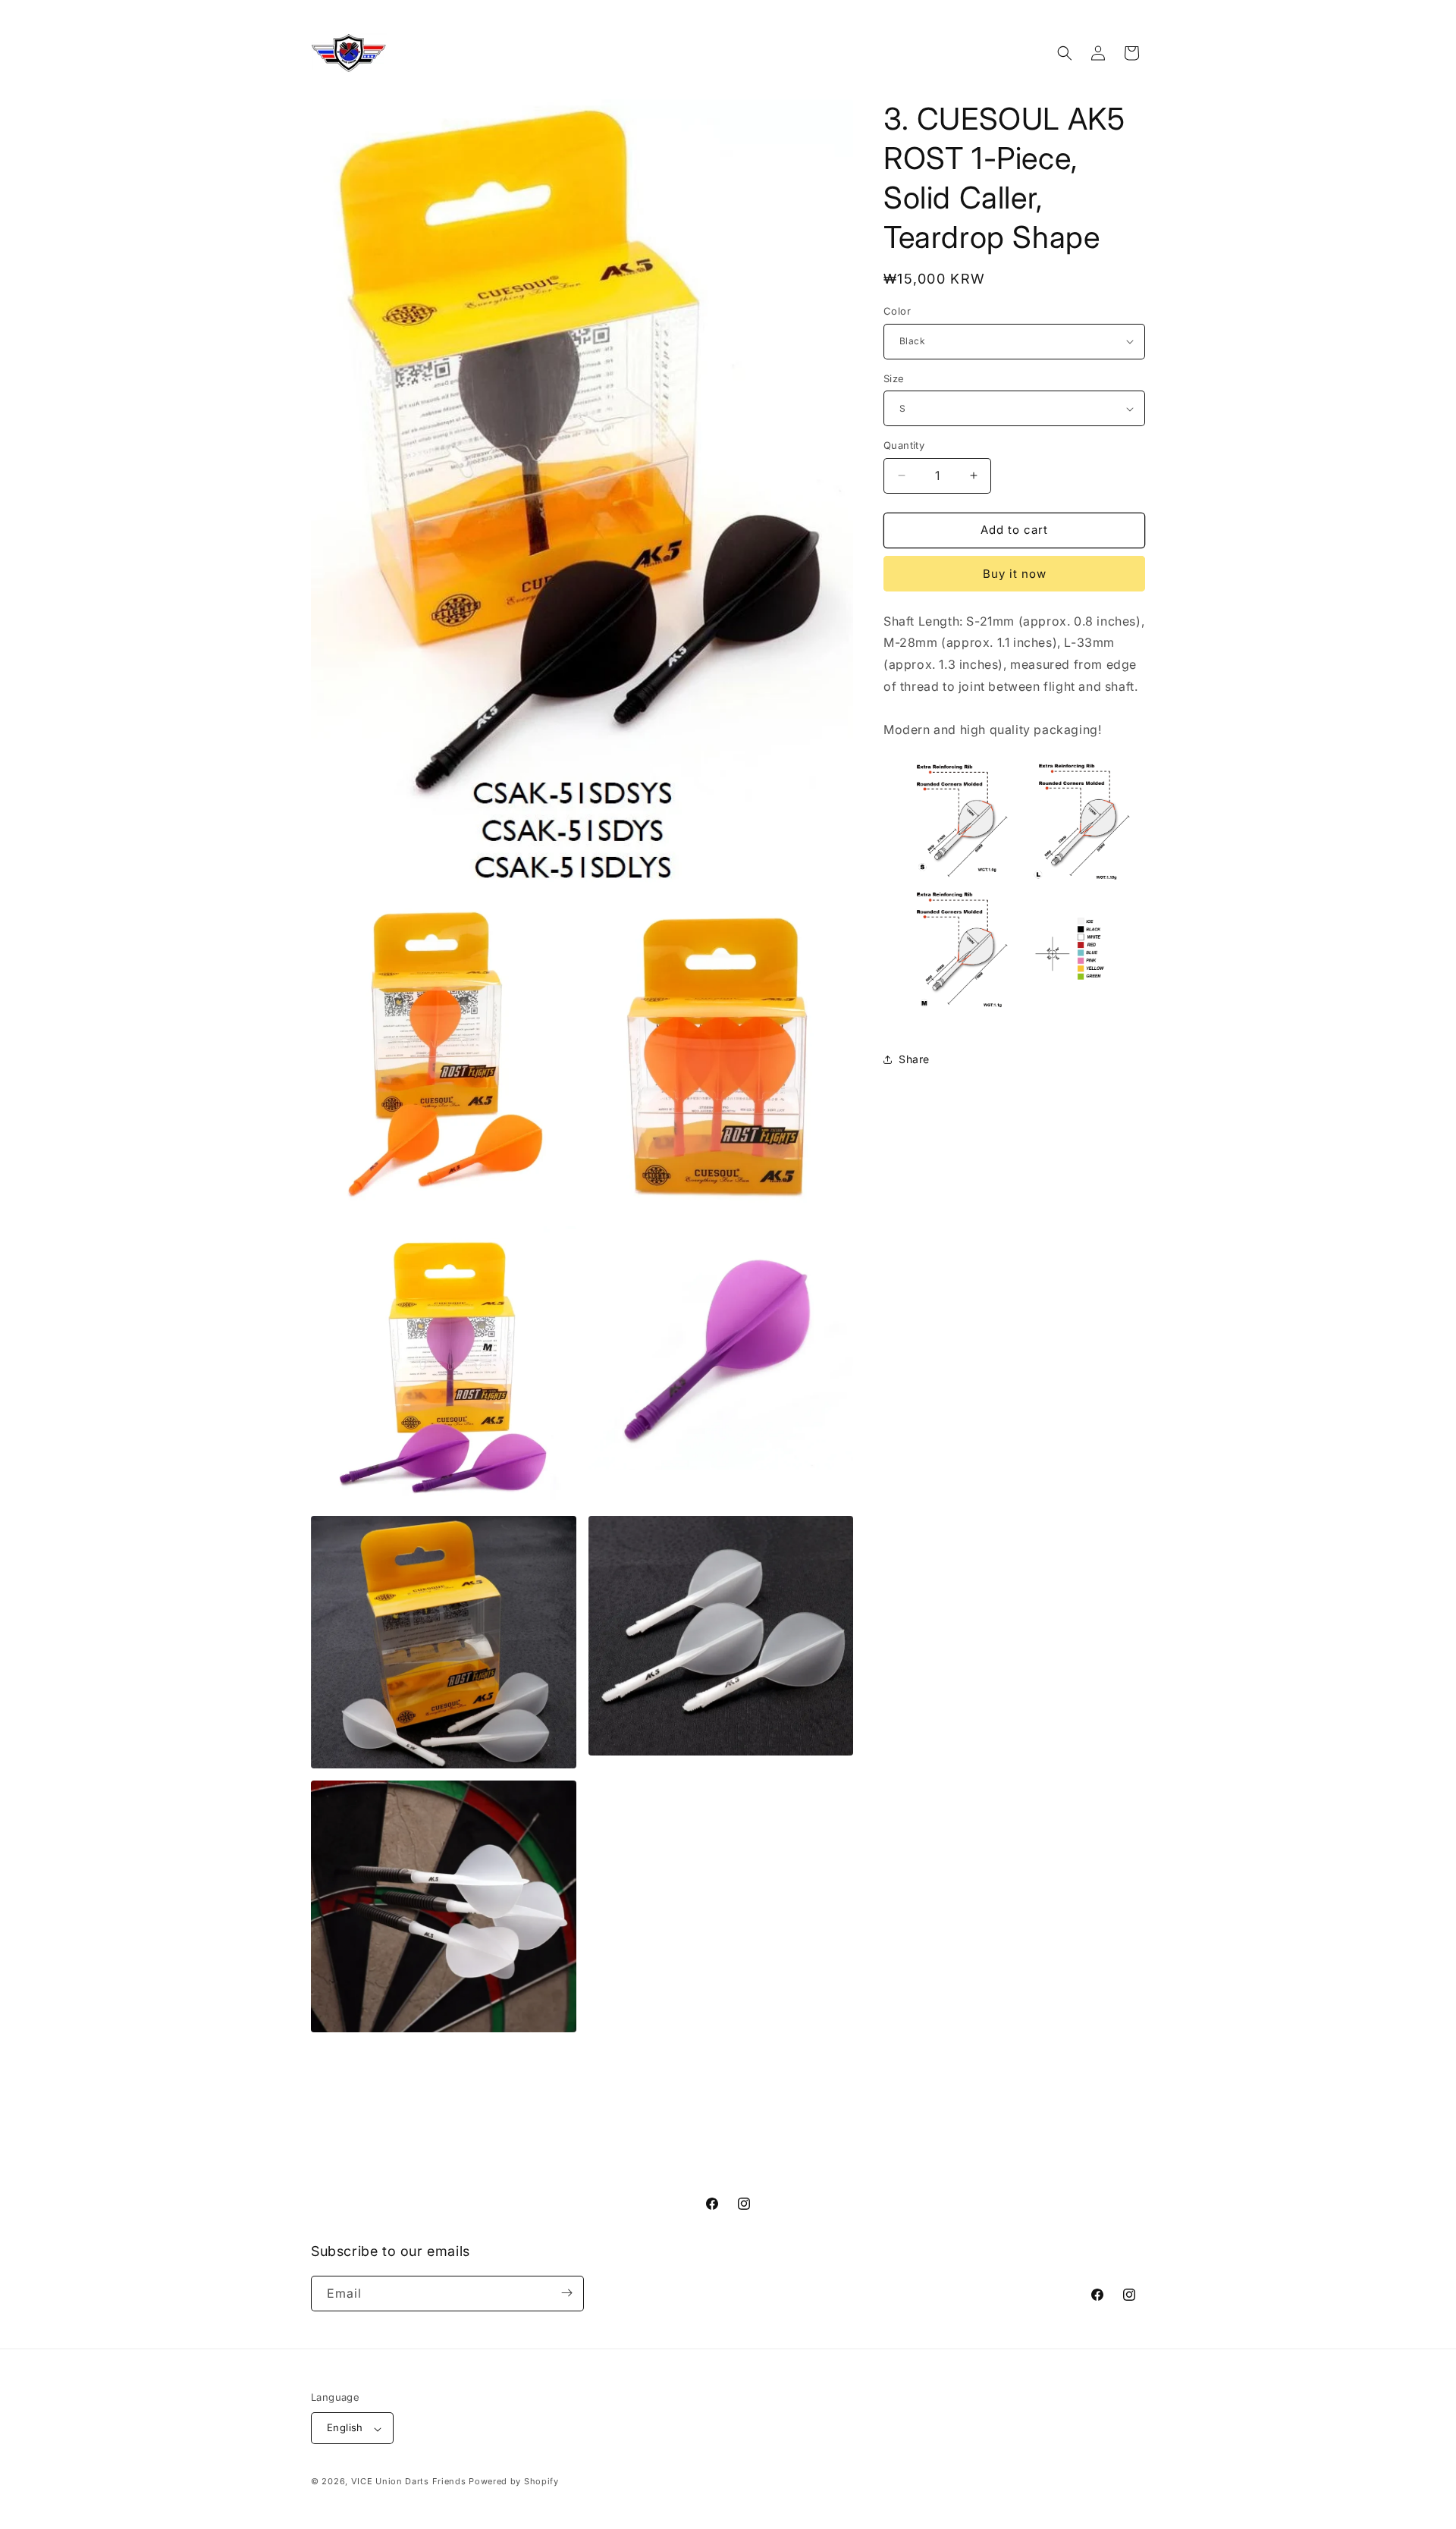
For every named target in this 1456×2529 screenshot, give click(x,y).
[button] (1065, 53)
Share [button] (914, 1059)
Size (894, 378)
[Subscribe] (566, 2293)
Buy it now (1015, 574)
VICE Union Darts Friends (409, 2482)
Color (897, 311)
